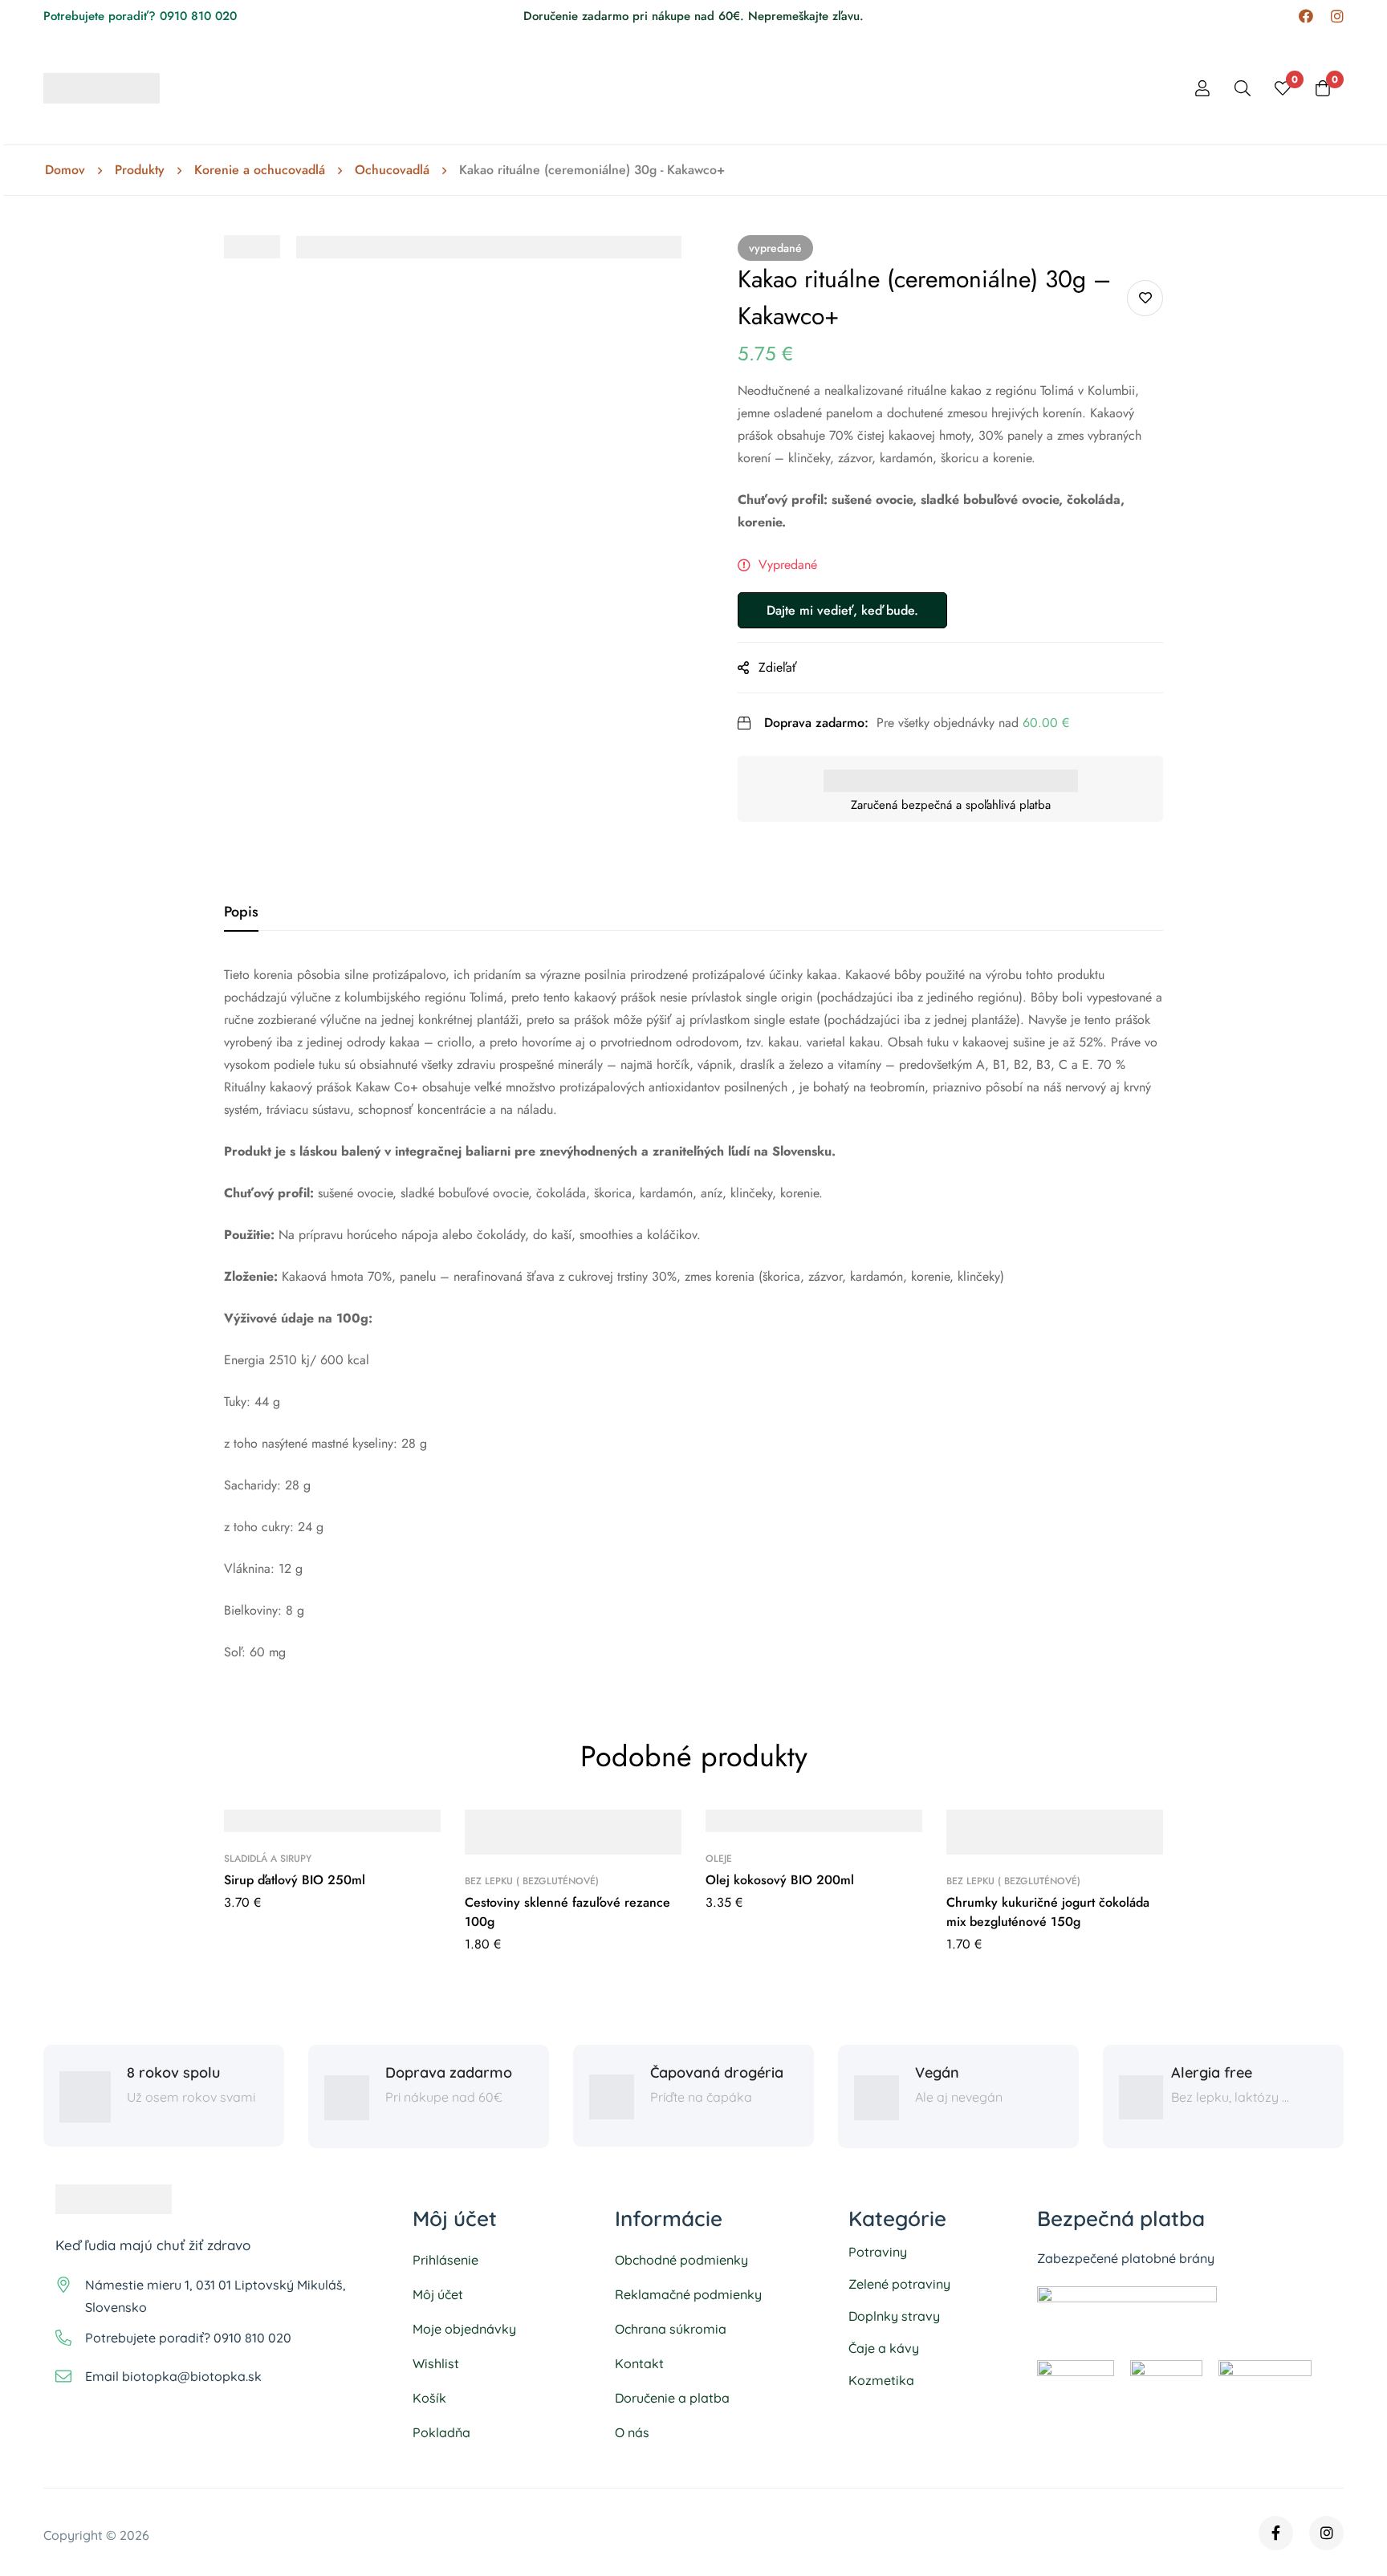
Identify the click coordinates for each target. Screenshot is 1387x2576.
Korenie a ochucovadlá (260, 170)
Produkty (140, 170)
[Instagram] (1337, 16)
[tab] (241, 912)
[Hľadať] (1243, 88)
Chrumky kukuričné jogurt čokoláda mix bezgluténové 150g (1048, 1912)
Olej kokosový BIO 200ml (780, 1880)
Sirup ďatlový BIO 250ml (295, 1880)
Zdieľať (778, 667)
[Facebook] (1306, 16)
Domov (65, 170)
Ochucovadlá (392, 170)
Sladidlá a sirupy (268, 1859)
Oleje (719, 1859)
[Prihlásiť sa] (1202, 88)
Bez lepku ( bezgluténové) (532, 1881)
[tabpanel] (693, 1314)
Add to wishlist (1145, 298)
